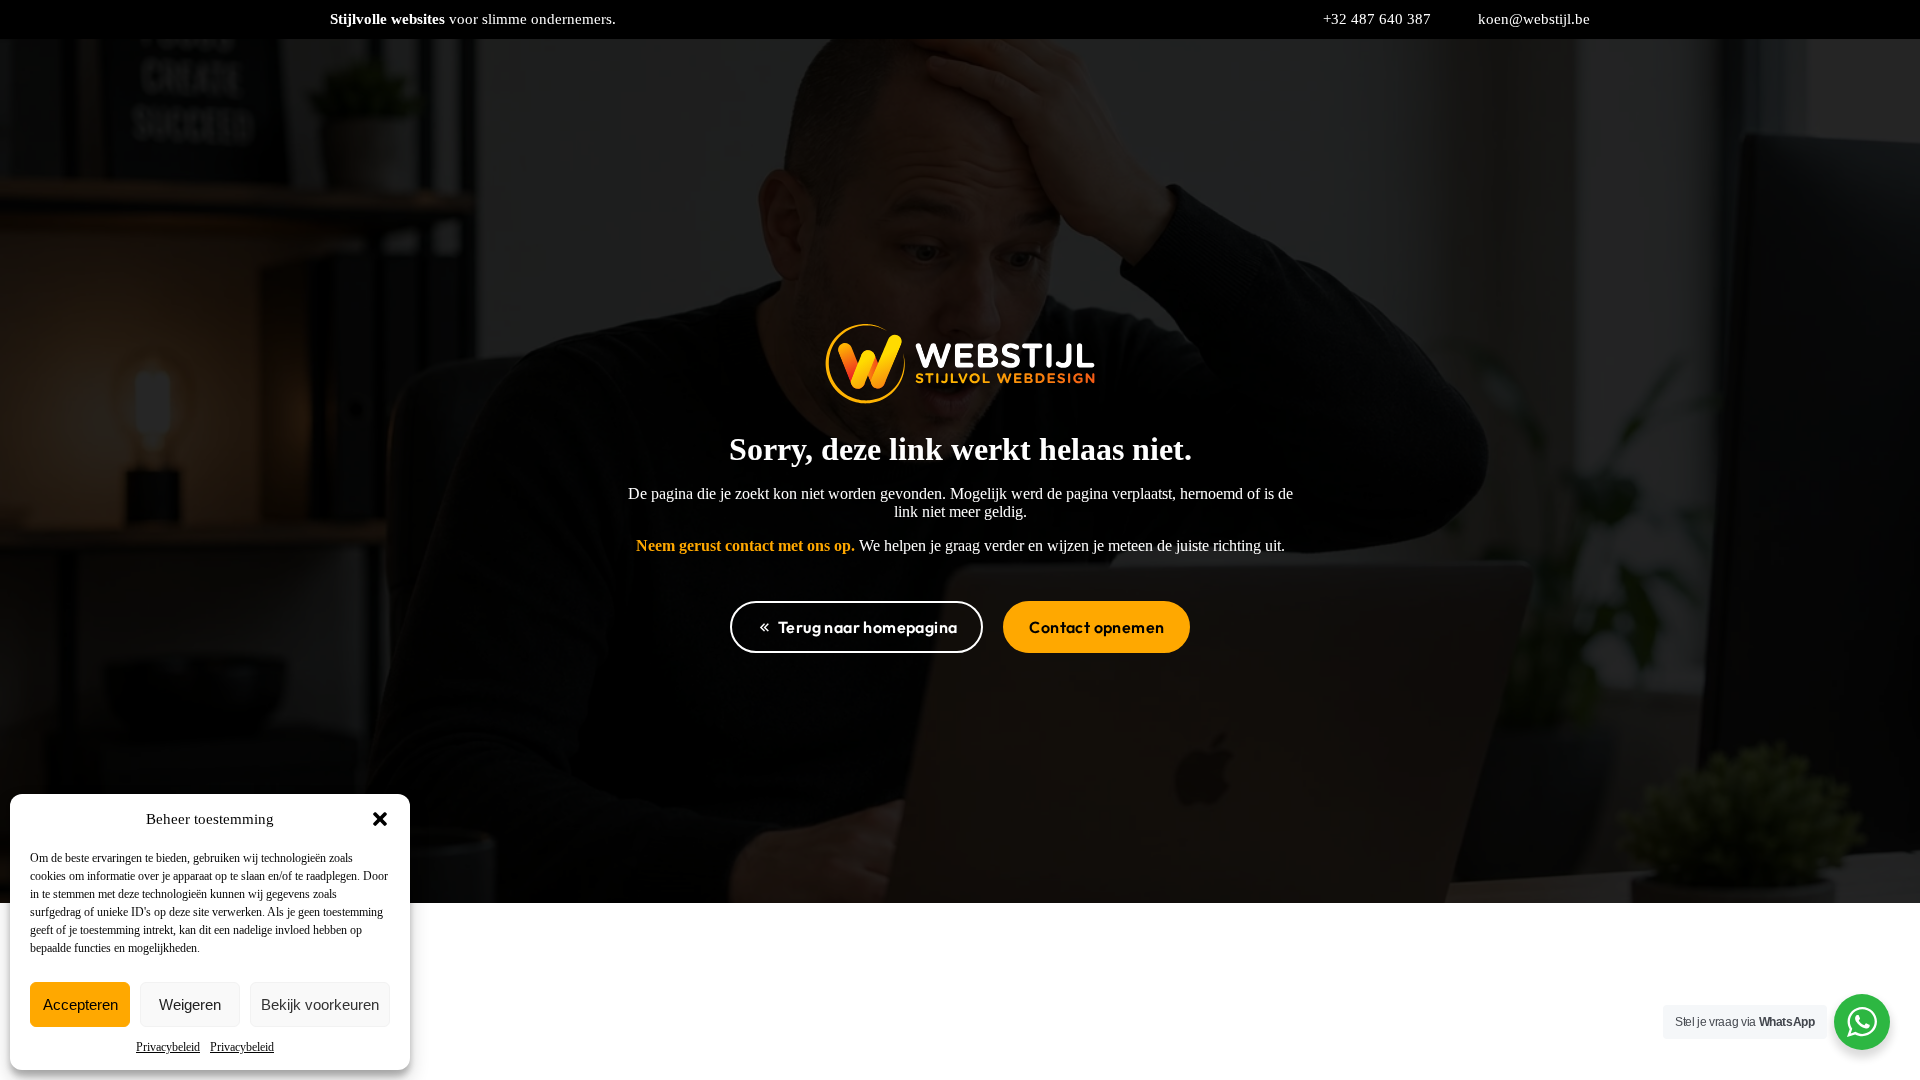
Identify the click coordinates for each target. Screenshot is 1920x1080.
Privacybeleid (168, 1047)
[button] (380, 819)
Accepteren (80, 1004)
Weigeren (190, 1004)
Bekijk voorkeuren (320, 1004)
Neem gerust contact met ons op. (745, 545)
